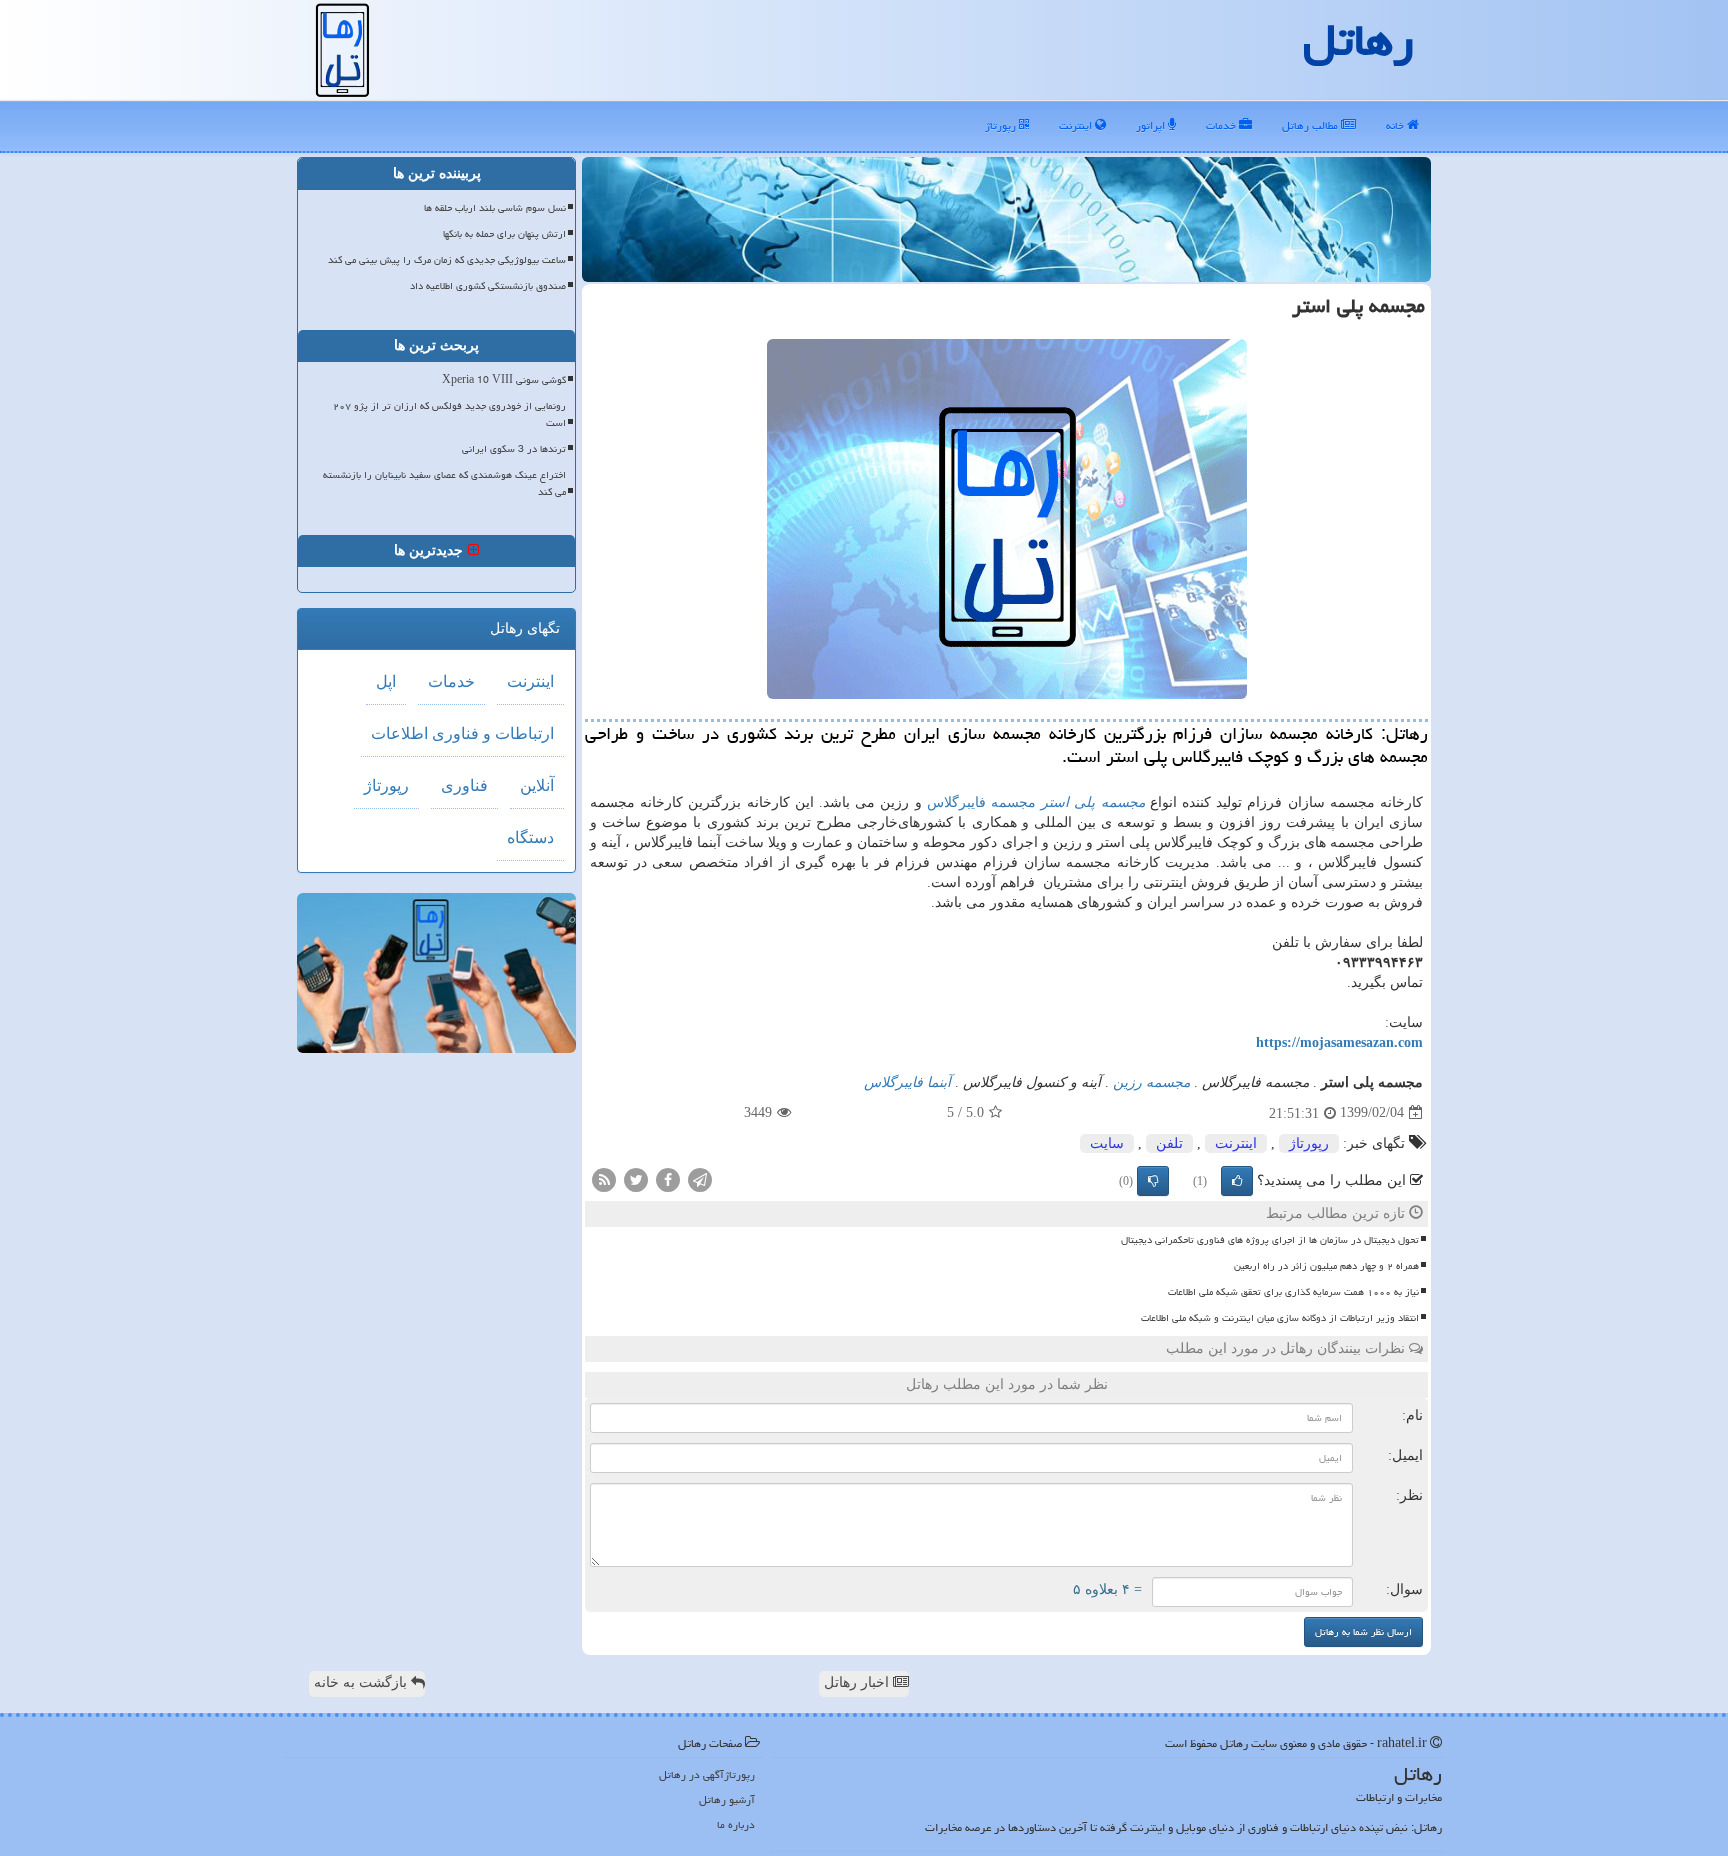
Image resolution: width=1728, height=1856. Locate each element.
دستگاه (530, 837)
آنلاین (537, 785)
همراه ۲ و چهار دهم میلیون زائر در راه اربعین (1326, 1266)
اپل (386, 681)
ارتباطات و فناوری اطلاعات (462, 733)
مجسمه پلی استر (1092, 802)
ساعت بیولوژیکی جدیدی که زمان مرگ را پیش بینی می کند (447, 260)
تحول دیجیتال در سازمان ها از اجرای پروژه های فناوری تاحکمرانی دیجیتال (1270, 1240)
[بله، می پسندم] (1237, 1181)
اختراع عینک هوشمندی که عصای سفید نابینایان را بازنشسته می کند (444, 483)
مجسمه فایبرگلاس (981, 802)
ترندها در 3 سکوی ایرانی (514, 449)
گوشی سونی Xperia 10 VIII (504, 380)
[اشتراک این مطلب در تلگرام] (700, 1178)
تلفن (1169, 1143)
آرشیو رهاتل (727, 1799)
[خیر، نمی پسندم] (1153, 1181)
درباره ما (736, 1824)
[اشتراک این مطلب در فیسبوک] (668, 1178)
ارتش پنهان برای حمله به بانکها (504, 234)
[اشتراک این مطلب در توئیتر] (636, 1178)
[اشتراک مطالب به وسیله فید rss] (604, 1178)
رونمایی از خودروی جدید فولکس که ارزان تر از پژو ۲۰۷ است (449, 414)
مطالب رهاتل (1311, 125)
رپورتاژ (1002, 125)
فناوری (464, 785)
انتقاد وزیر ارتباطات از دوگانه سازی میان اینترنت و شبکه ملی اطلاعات (1280, 1318)
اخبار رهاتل (858, 1682)
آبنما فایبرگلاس (907, 1082)
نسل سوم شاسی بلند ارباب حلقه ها (495, 208)
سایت (1107, 1143)
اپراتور (1152, 125)
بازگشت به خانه (362, 1682)
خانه (1396, 125)
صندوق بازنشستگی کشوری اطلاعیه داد (488, 286)
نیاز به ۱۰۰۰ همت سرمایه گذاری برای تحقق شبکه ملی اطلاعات (1293, 1292)
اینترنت (1077, 125)
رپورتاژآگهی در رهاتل (707, 1774)
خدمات (1222, 125)
